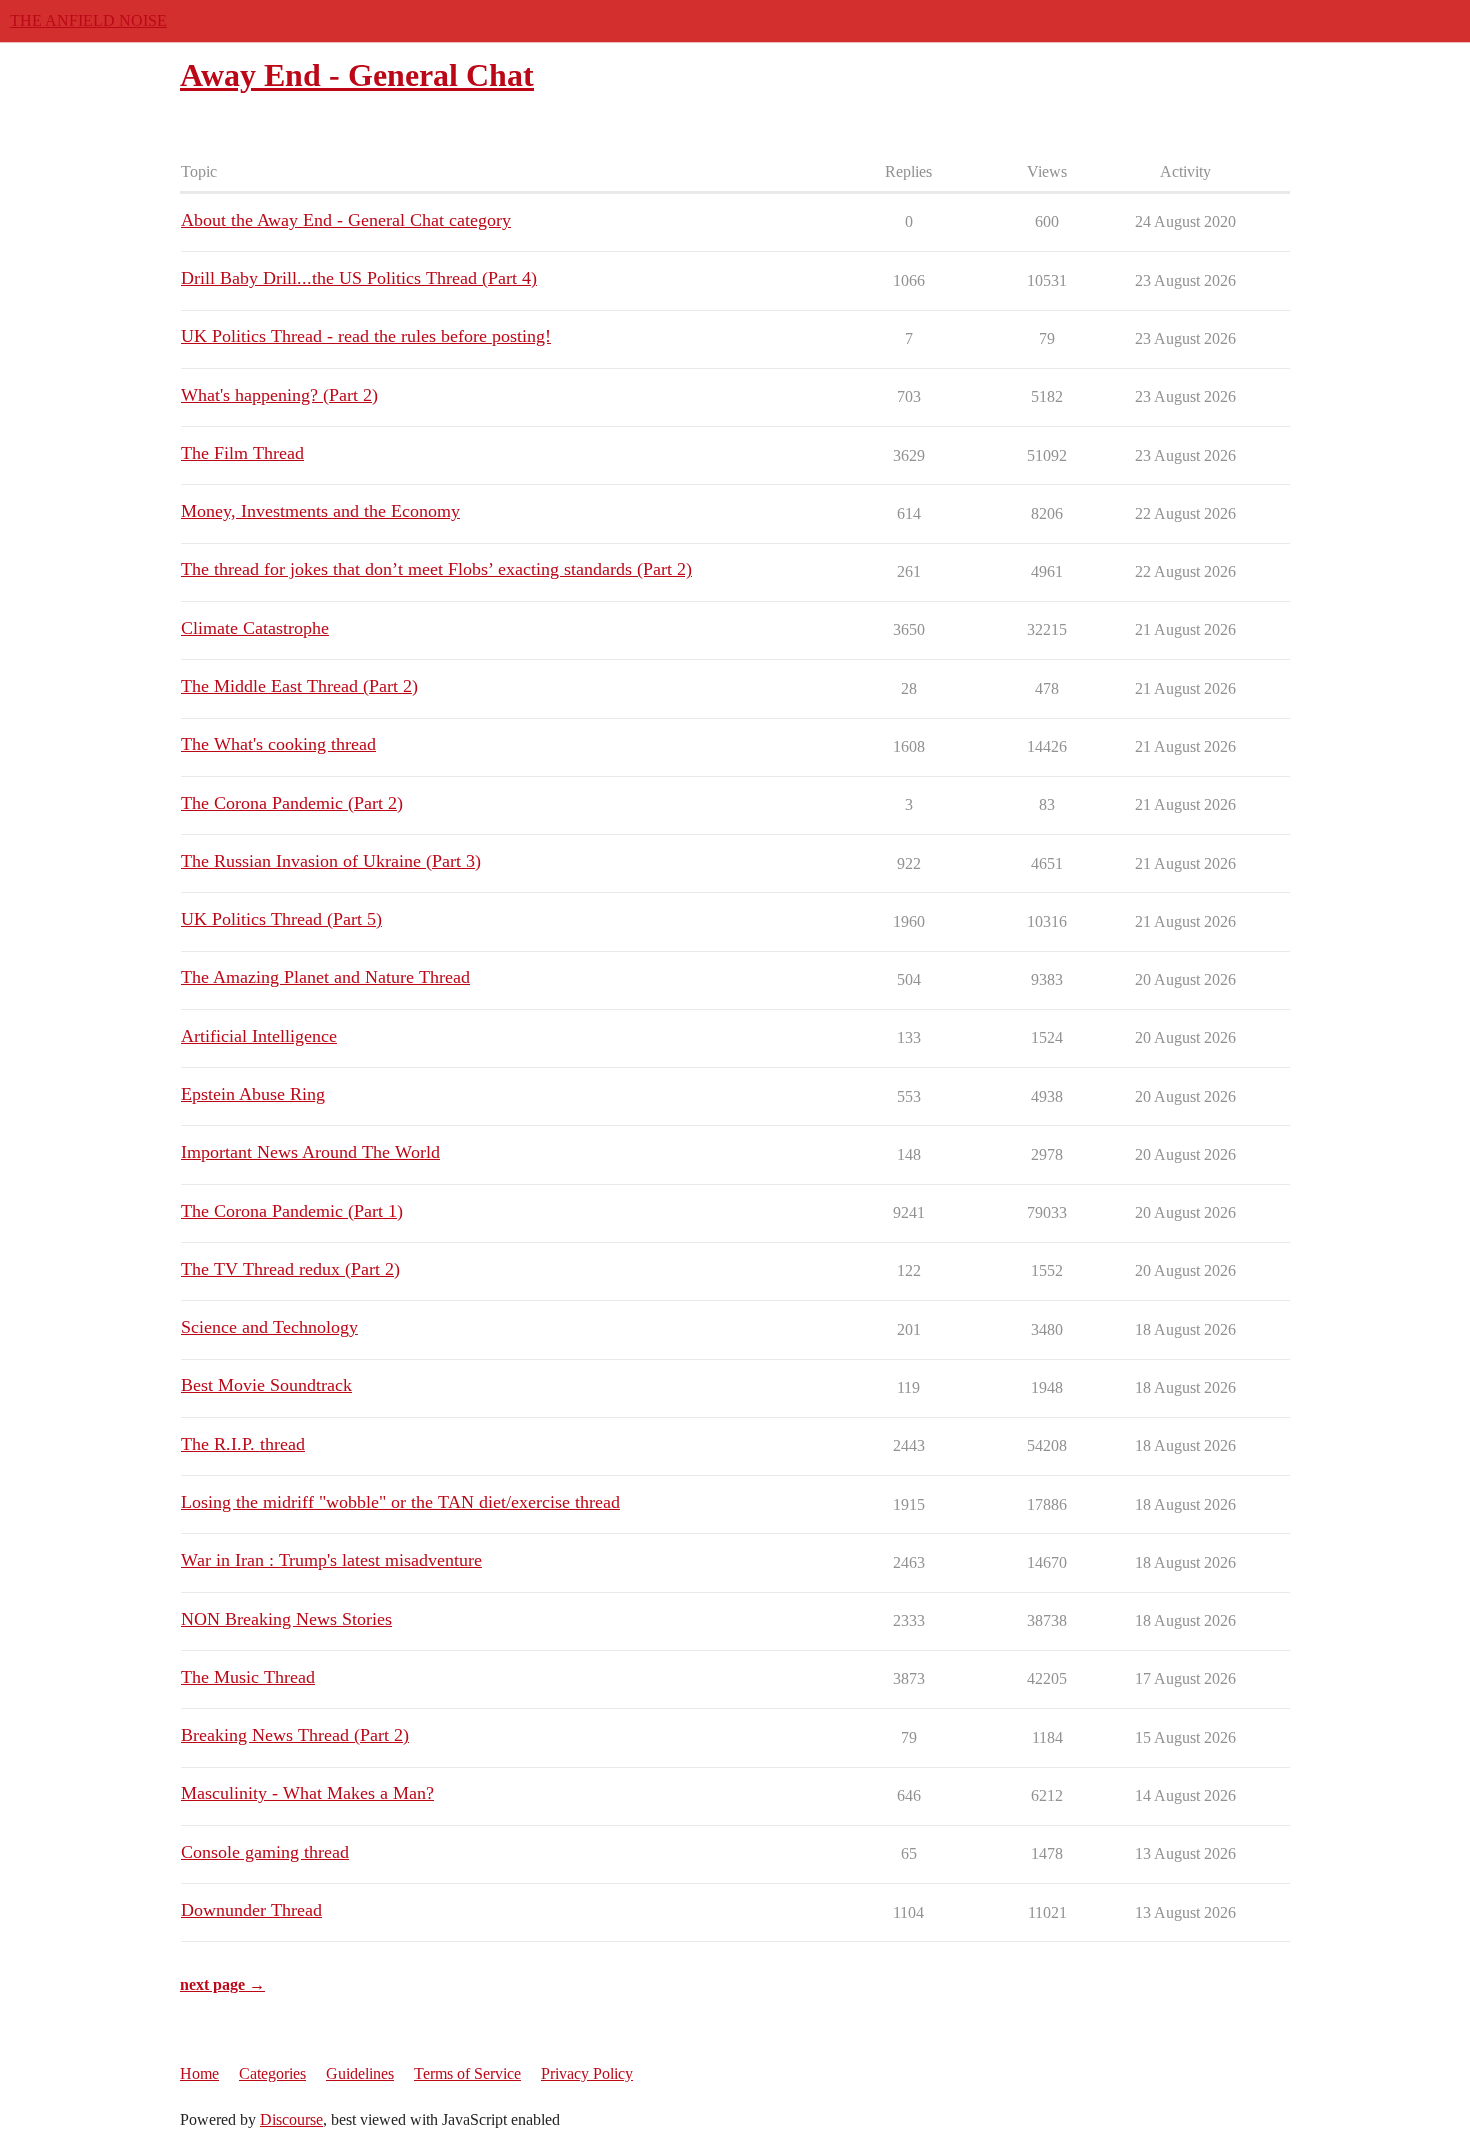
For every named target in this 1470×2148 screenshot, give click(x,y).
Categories (272, 2073)
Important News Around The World (310, 1152)
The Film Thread (242, 453)
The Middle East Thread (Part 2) (299, 686)
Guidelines (360, 2073)
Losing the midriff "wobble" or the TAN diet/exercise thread (400, 1502)
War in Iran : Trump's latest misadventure (331, 1560)
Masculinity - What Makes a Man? (307, 1793)
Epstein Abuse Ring (253, 1094)
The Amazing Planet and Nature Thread (325, 977)
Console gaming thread (265, 1852)
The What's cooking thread (278, 744)
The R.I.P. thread (243, 1444)
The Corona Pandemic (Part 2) (292, 803)
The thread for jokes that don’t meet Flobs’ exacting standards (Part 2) (436, 569)
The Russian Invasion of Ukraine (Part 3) (331, 861)
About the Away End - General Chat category (346, 220)
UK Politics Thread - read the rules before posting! (366, 336)
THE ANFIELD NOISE (88, 20)
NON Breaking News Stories (286, 1619)
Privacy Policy (587, 2073)
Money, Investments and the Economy (320, 511)
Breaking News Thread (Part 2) (295, 1735)
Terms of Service (467, 2073)
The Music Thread (248, 1677)
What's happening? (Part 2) (279, 395)
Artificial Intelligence (259, 1036)
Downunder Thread (251, 1910)
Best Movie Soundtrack (266, 1385)
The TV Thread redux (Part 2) (290, 1269)
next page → (222, 1984)
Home (199, 2073)
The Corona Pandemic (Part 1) (292, 1211)
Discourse (291, 2119)
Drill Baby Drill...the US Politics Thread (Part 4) (359, 278)
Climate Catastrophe (255, 628)
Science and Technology (269, 1327)
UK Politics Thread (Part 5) (281, 919)
